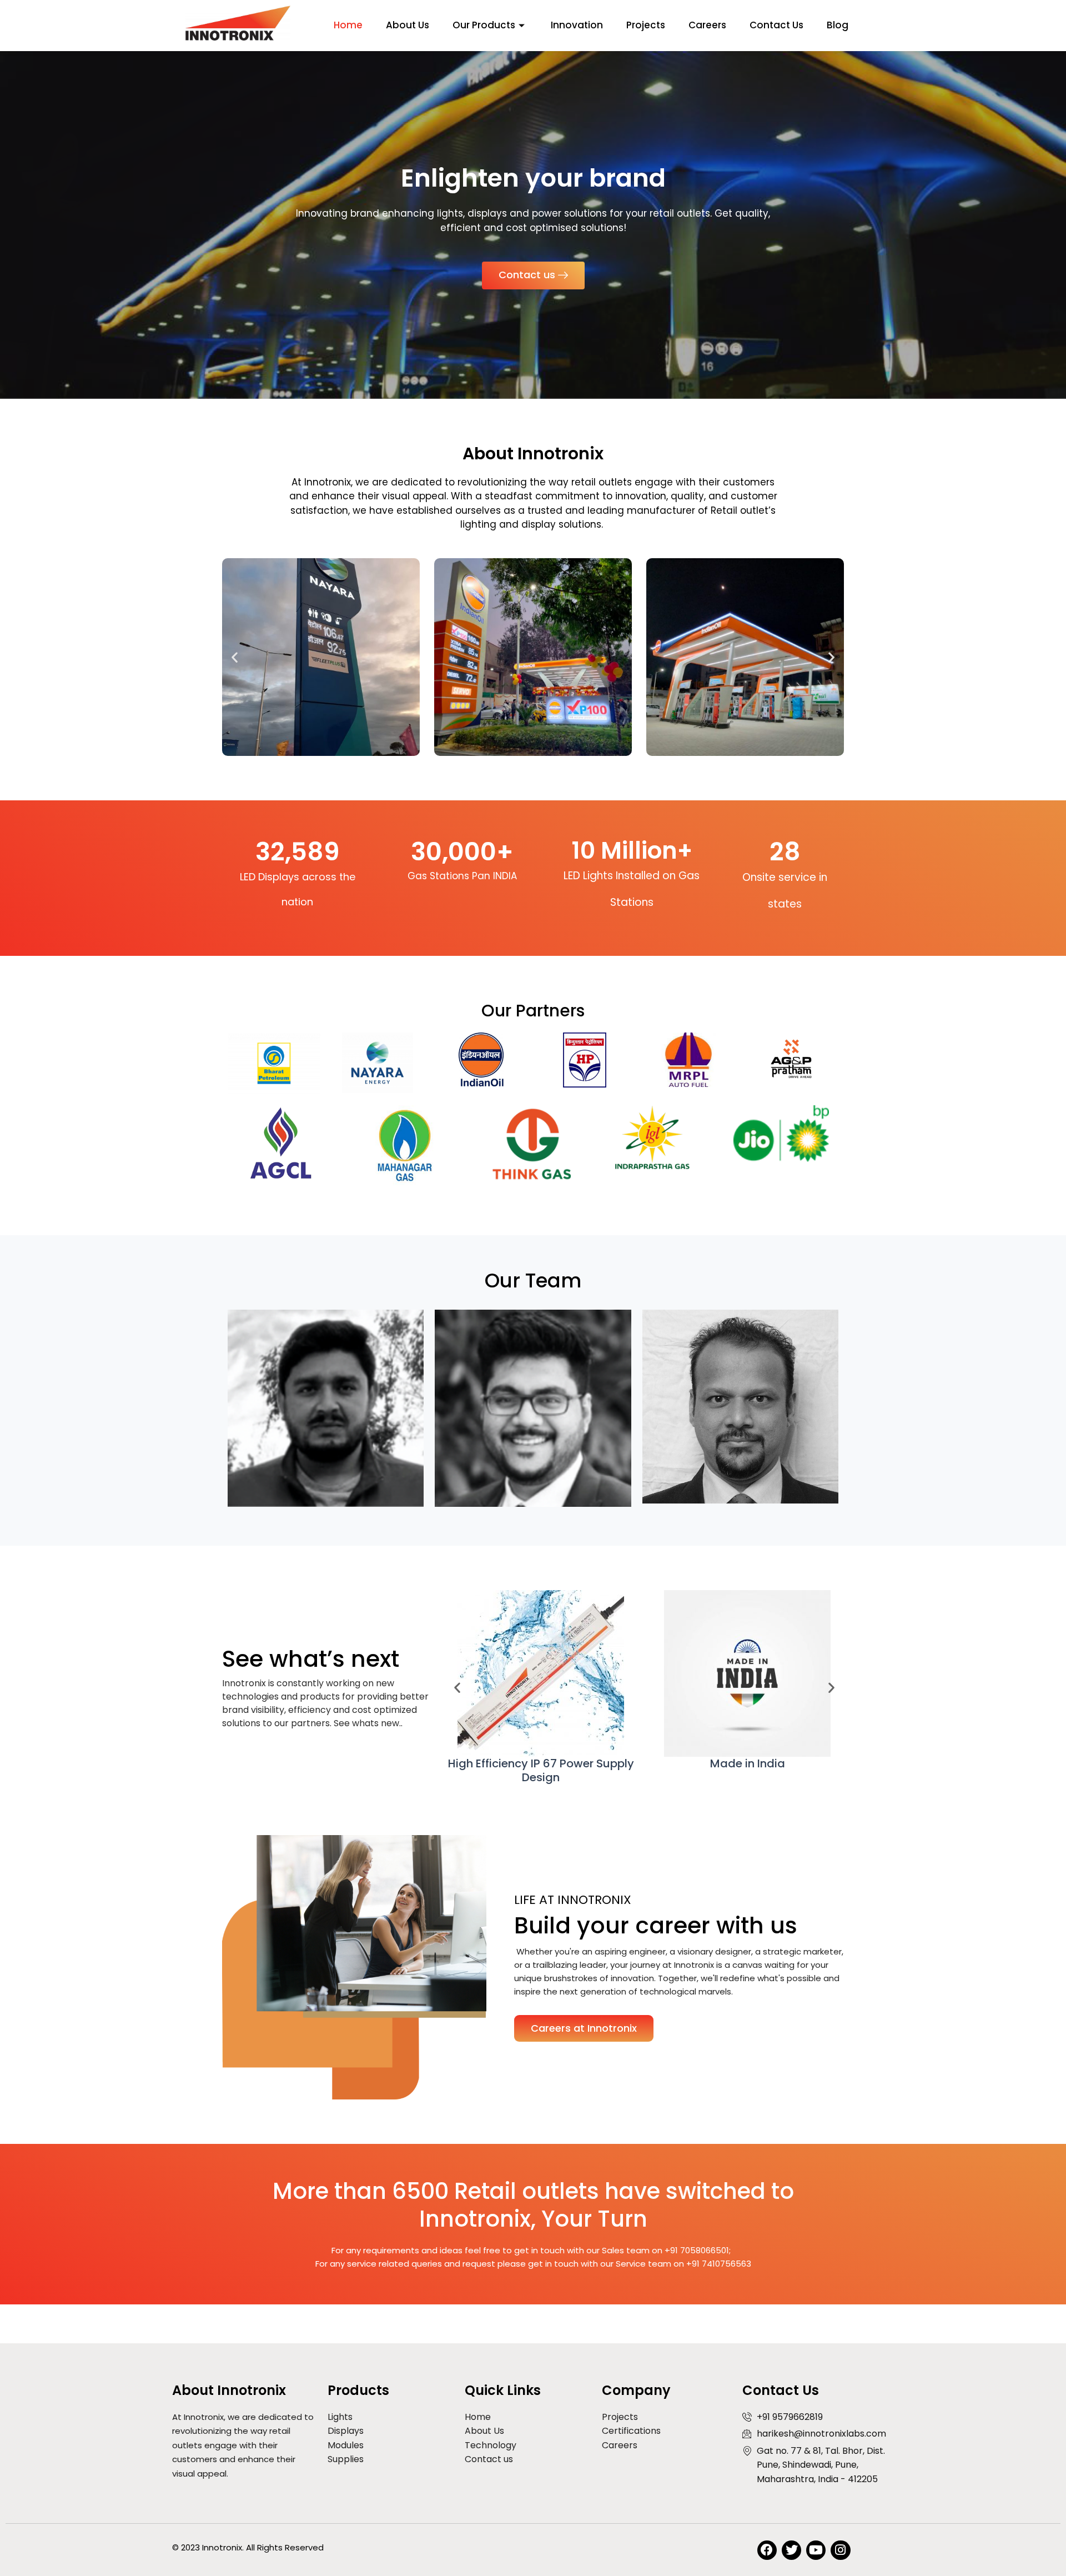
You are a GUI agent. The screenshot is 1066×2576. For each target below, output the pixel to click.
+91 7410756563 (719, 2264)
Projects (646, 25)
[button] (235, 657)
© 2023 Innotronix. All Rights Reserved (248, 2547)
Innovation (577, 25)
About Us (408, 25)
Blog (838, 25)
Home (348, 25)
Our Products (484, 25)
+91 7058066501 (697, 2250)
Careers (707, 25)
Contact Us (776, 25)
